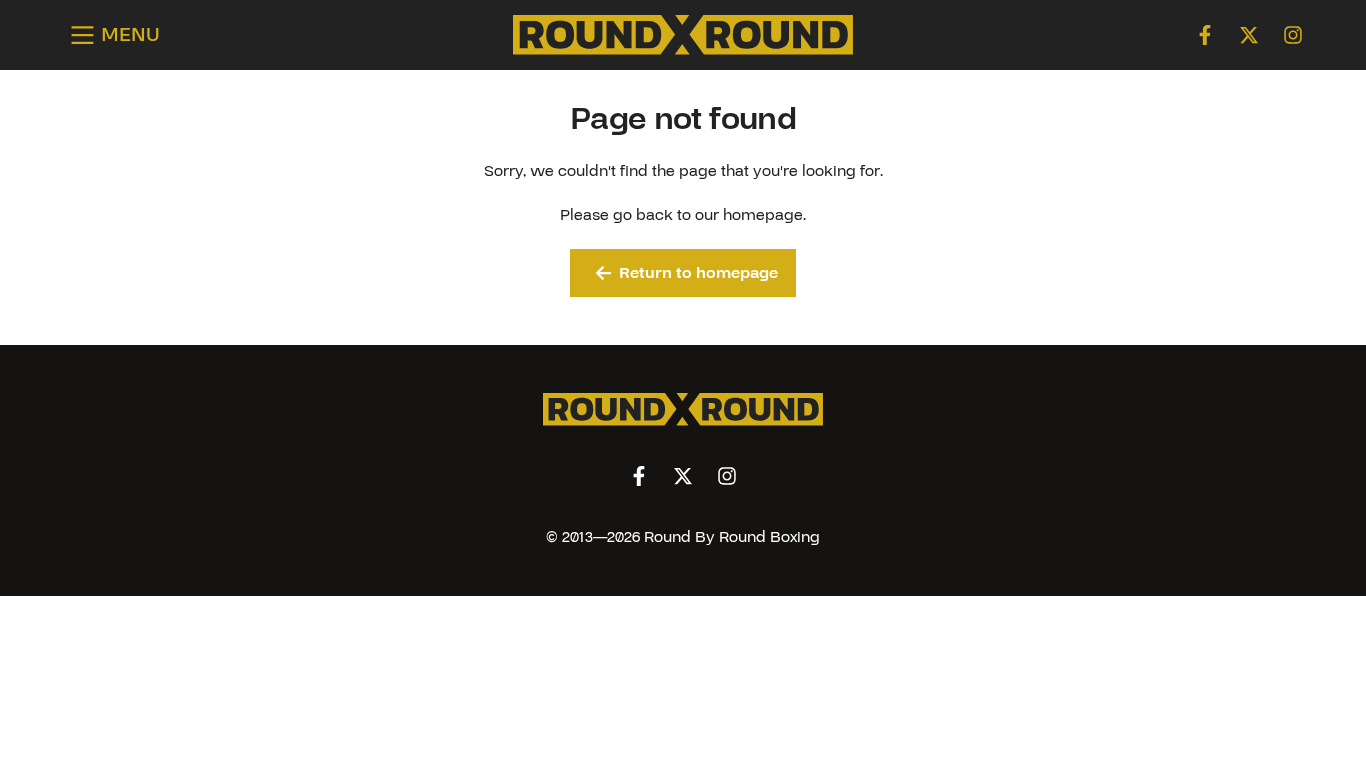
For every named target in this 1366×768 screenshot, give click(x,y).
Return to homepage (698, 273)
